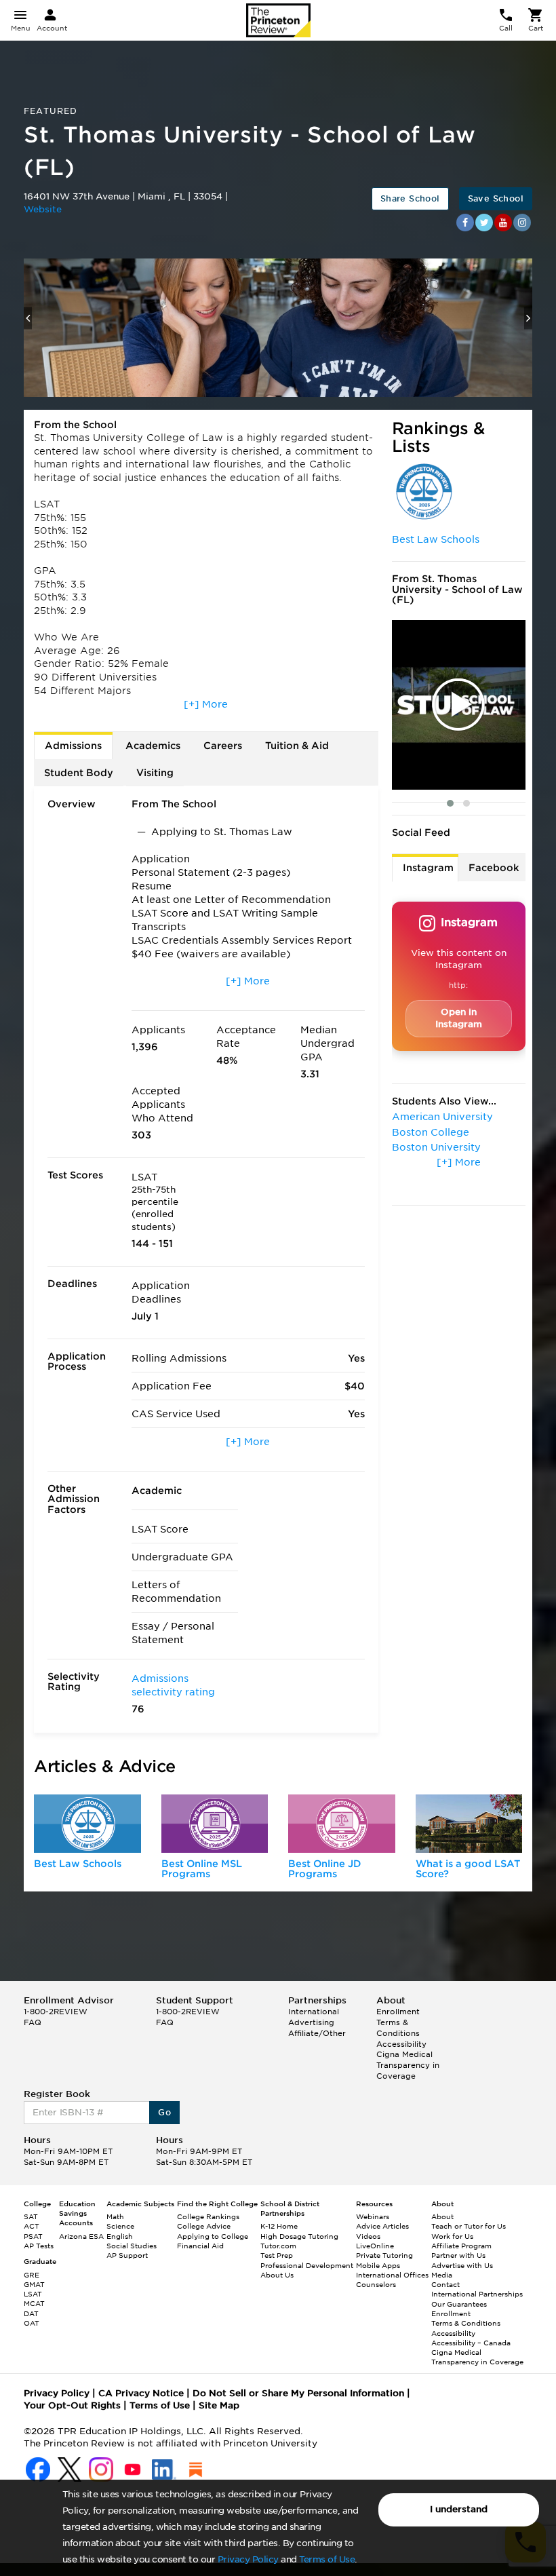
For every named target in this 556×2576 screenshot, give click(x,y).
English (120, 2236)
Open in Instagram (459, 1018)
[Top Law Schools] (87, 1824)
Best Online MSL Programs (202, 1869)
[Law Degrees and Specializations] (342, 1824)
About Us (277, 2275)
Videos (368, 2236)
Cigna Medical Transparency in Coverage (408, 2065)
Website (43, 209)
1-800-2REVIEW (56, 2012)
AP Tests (39, 2246)
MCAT (34, 2303)
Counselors (376, 2284)
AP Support (127, 2255)
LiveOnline (375, 2246)
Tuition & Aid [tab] (297, 746)
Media (442, 2275)
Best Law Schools (436, 539)
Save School (496, 198)
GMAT (34, 2284)
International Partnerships (477, 2294)
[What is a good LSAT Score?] (469, 1824)
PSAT (33, 2236)
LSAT (33, 2294)
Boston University (436, 1147)
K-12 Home (279, 2226)
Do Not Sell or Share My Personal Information (298, 2393)
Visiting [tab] (155, 773)
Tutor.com (278, 2246)
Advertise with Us (462, 2265)
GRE (32, 2275)
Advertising (311, 2022)
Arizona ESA (81, 2236)
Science (120, 2226)
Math (115, 2216)
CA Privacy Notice (141, 2393)
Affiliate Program (461, 2246)
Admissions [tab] (73, 746)
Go (164, 2112)
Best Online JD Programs (325, 1869)
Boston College (431, 1132)
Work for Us (452, 2236)
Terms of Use (327, 2559)
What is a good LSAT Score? (468, 1869)
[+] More (206, 704)
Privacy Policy (248, 2559)
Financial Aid (200, 2246)
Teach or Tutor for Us (469, 2226)
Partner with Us (458, 2255)
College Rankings (208, 2216)
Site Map (219, 2405)
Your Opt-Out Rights (72, 2405)
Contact (445, 2284)
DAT (31, 2313)
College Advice (204, 2226)
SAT (31, 2216)
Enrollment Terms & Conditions (398, 2022)
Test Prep (277, 2255)
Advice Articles (382, 2226)
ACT (32, 2226)
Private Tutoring (384, 2255)
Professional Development (307, 2265)
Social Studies (132, 2246)
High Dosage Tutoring (299, 2236)
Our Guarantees (459, 2304)
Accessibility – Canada (471, 2343)
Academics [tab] (153, 746)
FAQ (33, 2022)
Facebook (494, 868)
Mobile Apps (378, 2265)
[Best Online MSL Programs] (215, 1824)
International (314, 2012)
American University (442, 1117)
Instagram (428, 868)
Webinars (373, 2216)
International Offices (392, 2275)
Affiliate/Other (317, 2033)
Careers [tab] (223, 746)
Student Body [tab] (79, 773)
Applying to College (213, 2236)
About (442, 2216)
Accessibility (401, 2044)
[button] (450, 803)
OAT (32, 2323)
